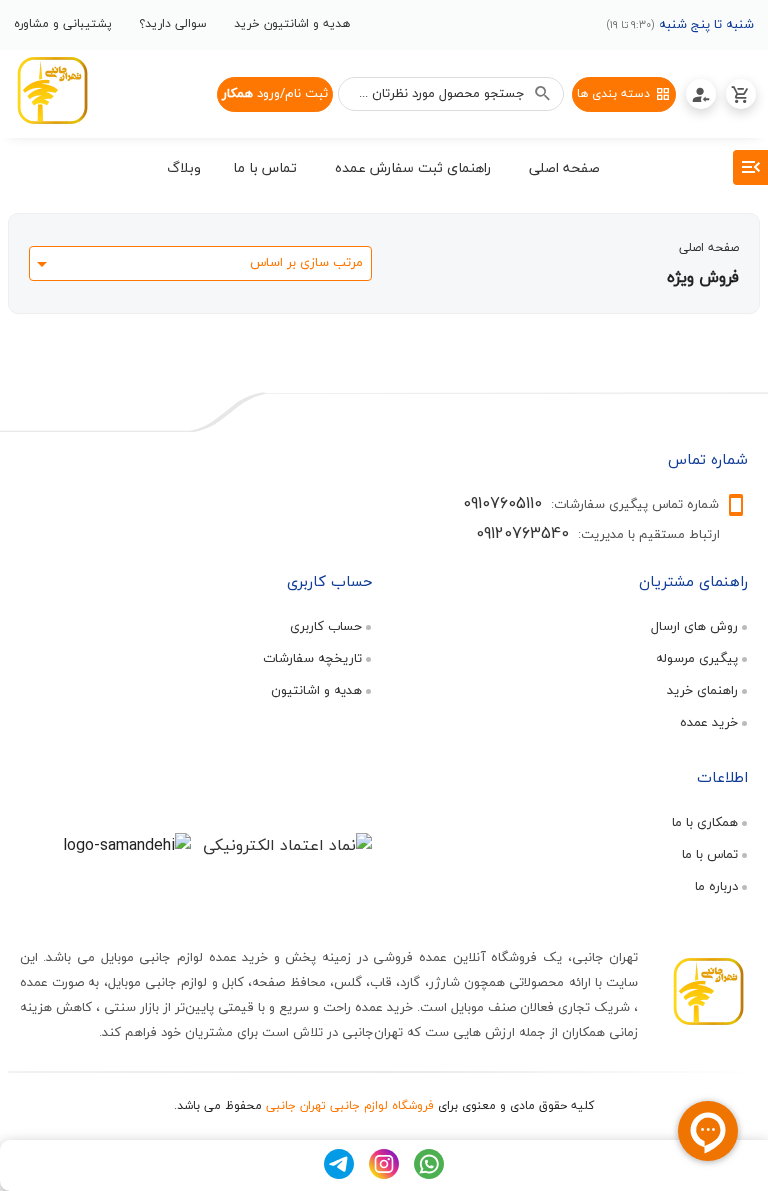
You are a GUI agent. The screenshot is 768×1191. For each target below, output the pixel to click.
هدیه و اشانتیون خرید (292, 24)
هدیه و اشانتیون (316, 690)
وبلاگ (184, 167)
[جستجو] (543, 94)
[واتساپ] (429, 1174)
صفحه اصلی (709, 248)
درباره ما (716, 886)
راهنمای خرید (702, 690)
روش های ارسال (694, 626)
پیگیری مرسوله (697, 658)
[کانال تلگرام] (339, 1174)
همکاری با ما (705, 822)
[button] (565, 171)
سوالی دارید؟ (173, 24)
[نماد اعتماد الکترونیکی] (287, 845)
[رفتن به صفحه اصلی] (52, 94)
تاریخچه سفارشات (312, 658)
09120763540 (522, 533)
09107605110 (502, 503)
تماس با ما (710, 854)
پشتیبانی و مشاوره (63, 24)
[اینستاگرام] (384, 1174)
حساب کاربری (326, 626)
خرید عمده (709, 722)
